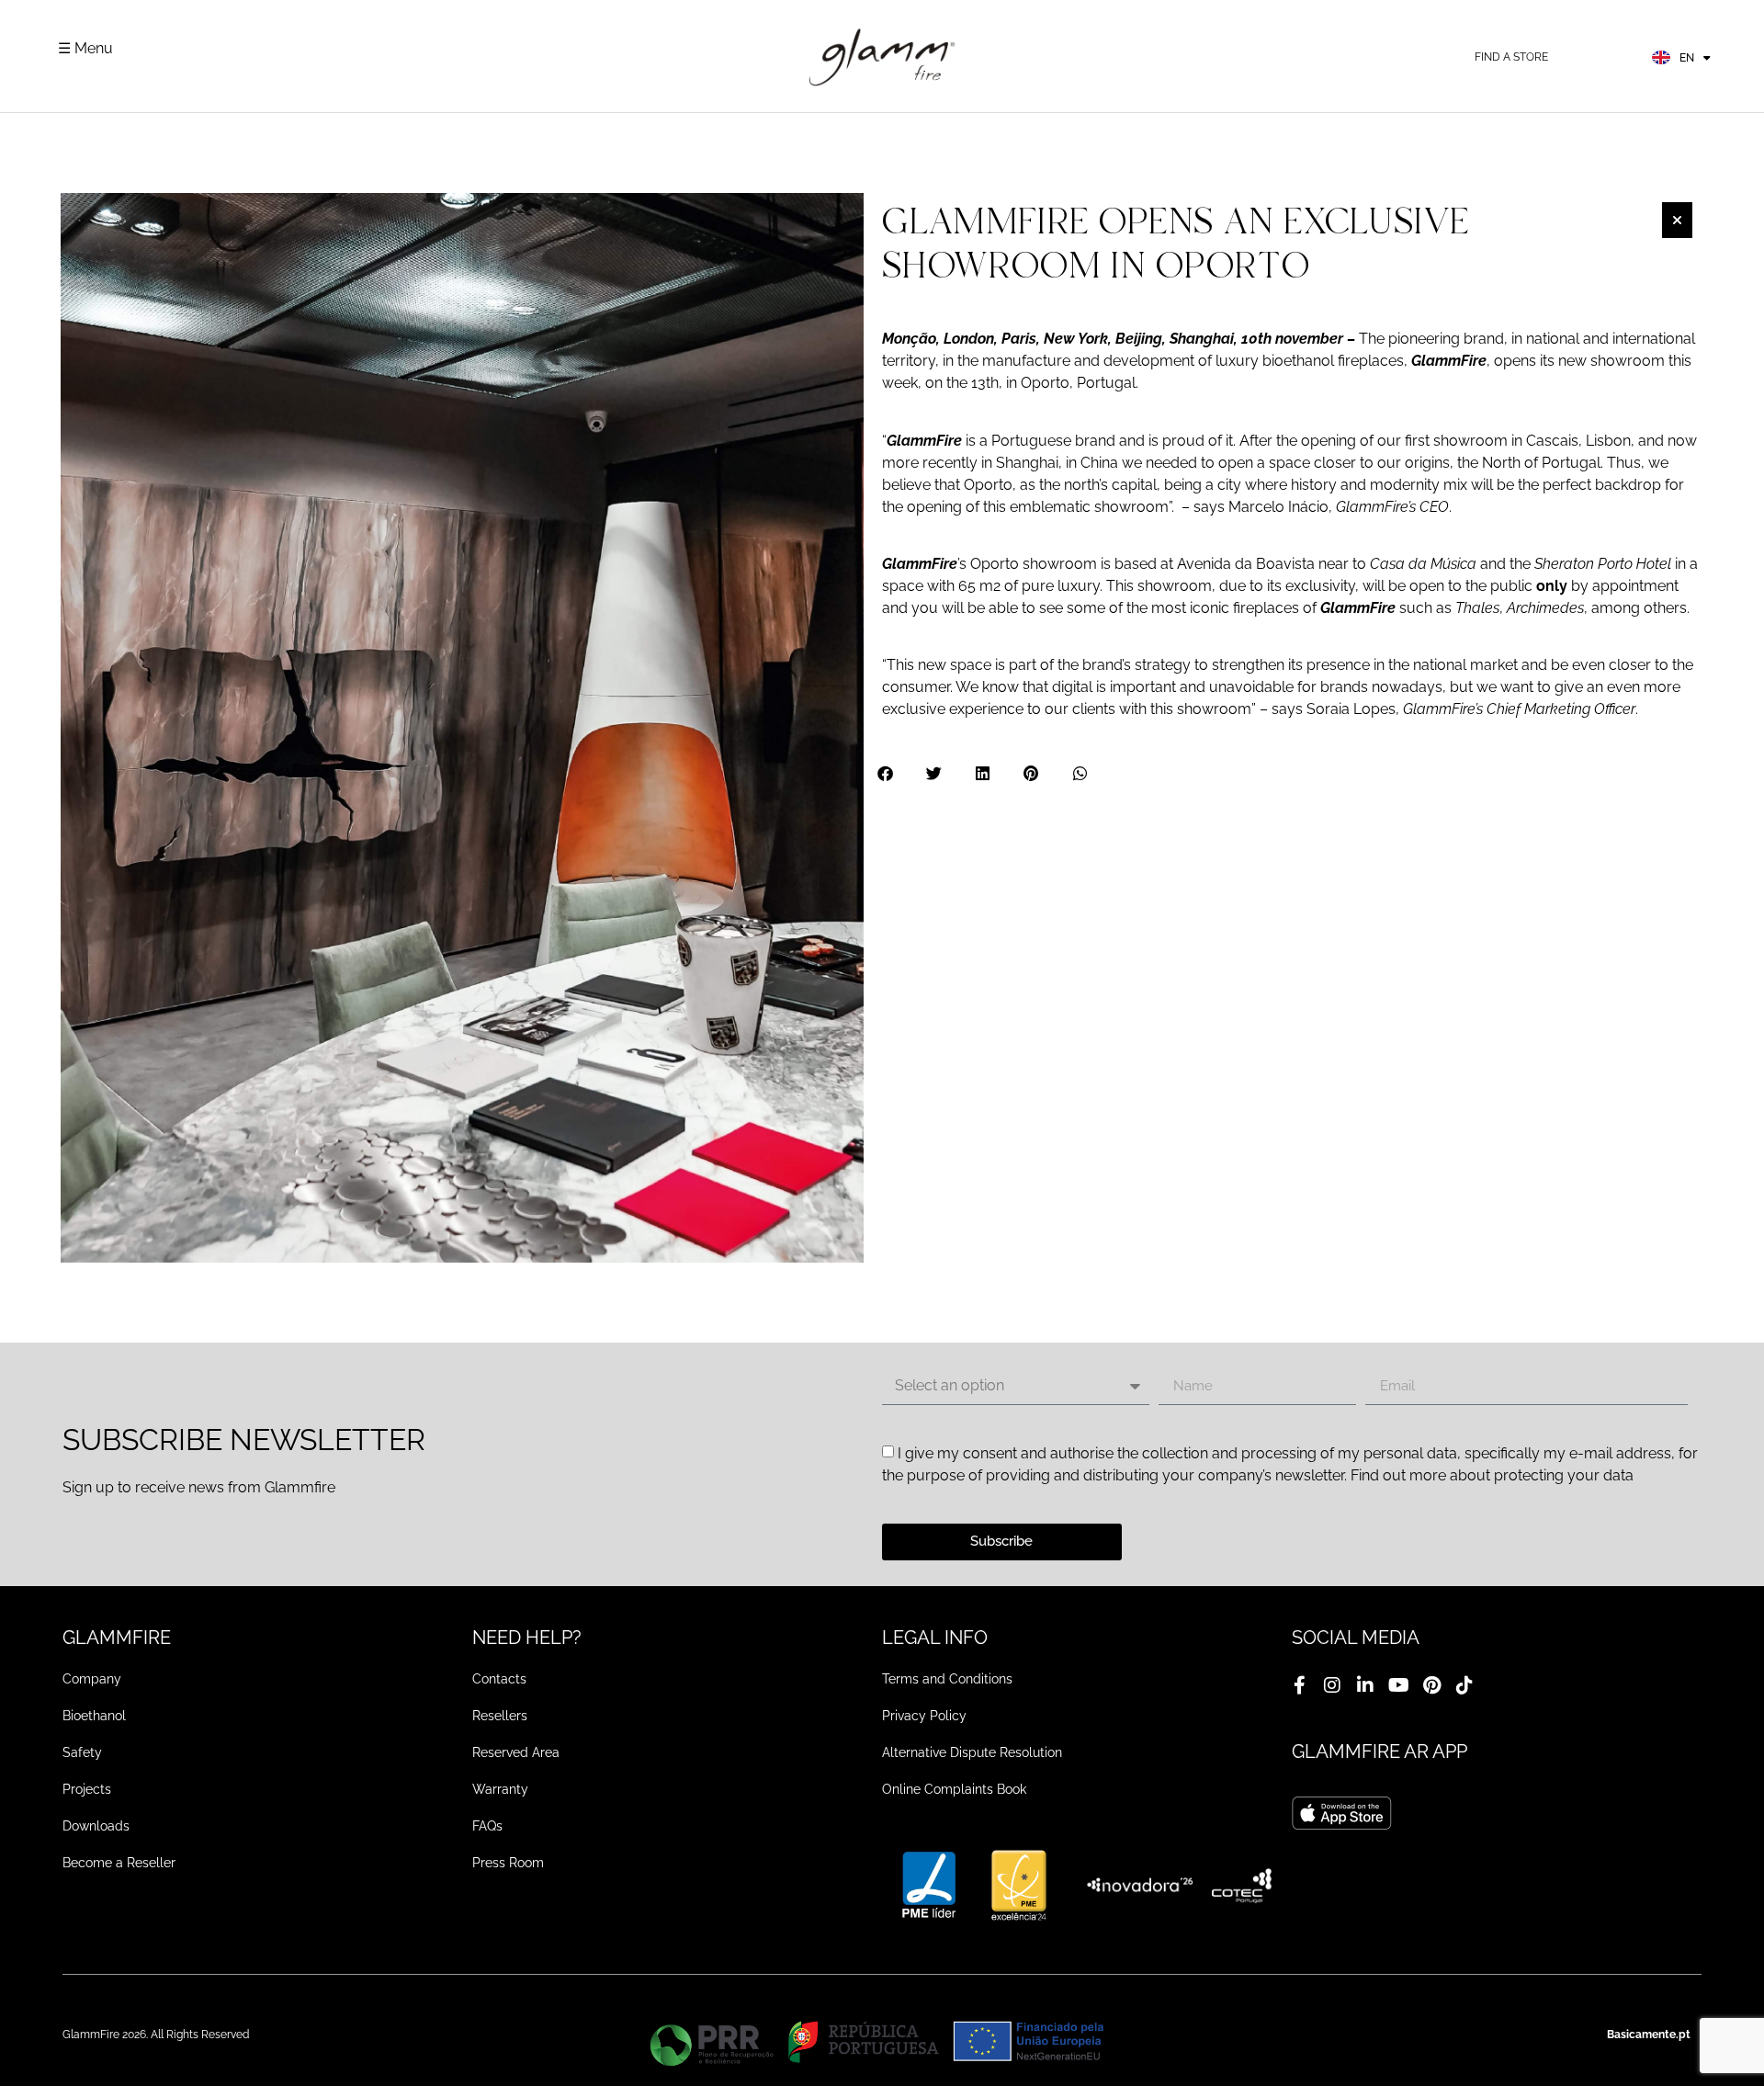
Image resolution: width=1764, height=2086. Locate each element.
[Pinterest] (1431, 1685)
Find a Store (1511, 57)
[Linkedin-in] (1365, 1685)
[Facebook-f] (1299, 1685)
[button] (886, 773)
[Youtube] (1398, 1685)
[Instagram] (1332, 1685)
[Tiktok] (1464, 1685)
